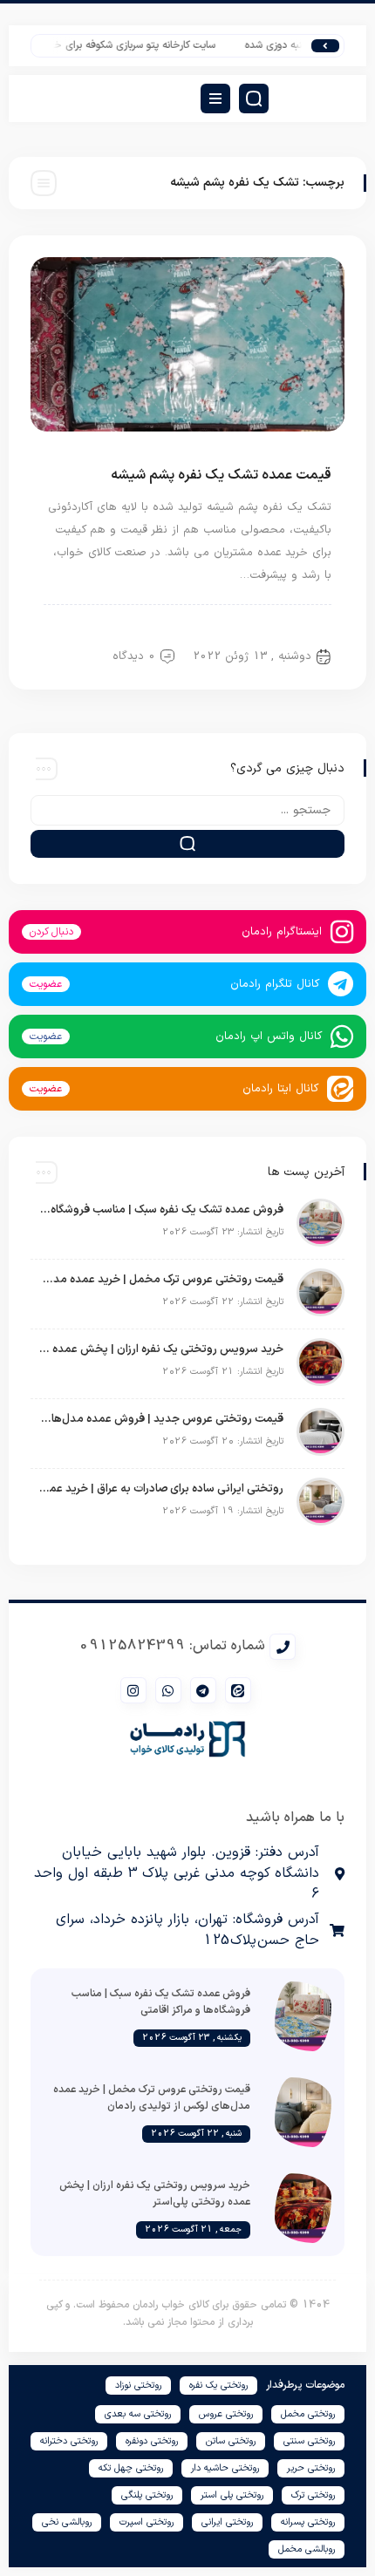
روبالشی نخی (67, 2522)
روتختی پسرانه (308, 2522)
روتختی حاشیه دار (225, 2468)
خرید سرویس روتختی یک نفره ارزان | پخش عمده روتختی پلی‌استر (161, 1349)
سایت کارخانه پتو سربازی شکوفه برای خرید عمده (126, 45)
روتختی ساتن (231, 2441)
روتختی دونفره (152, 2441)
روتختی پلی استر (232, 2495)
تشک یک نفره (289, 627)
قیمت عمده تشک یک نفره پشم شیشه (221, 475)
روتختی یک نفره (218, 2386)
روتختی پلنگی (147, 2495)
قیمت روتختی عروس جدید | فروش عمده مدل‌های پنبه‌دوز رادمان (161, 1419)
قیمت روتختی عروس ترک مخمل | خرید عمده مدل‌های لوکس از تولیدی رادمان (161, 1280)
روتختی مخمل (308, 2414)
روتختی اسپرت (147, 2522)
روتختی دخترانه (69, 2441)
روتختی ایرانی (227, 2522)
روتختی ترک (313, 2495)
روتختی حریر (311, 2468)
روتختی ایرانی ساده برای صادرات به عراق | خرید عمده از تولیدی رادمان (161, 1489)
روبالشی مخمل (307, 2549)
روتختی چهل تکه (131, 2468)
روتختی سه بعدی (138, 2414)
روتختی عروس (226, 2414)
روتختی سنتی (309, 2441)
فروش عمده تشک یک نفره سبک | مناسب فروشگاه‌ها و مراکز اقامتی (161, 1210)
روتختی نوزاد (138, 2386)
